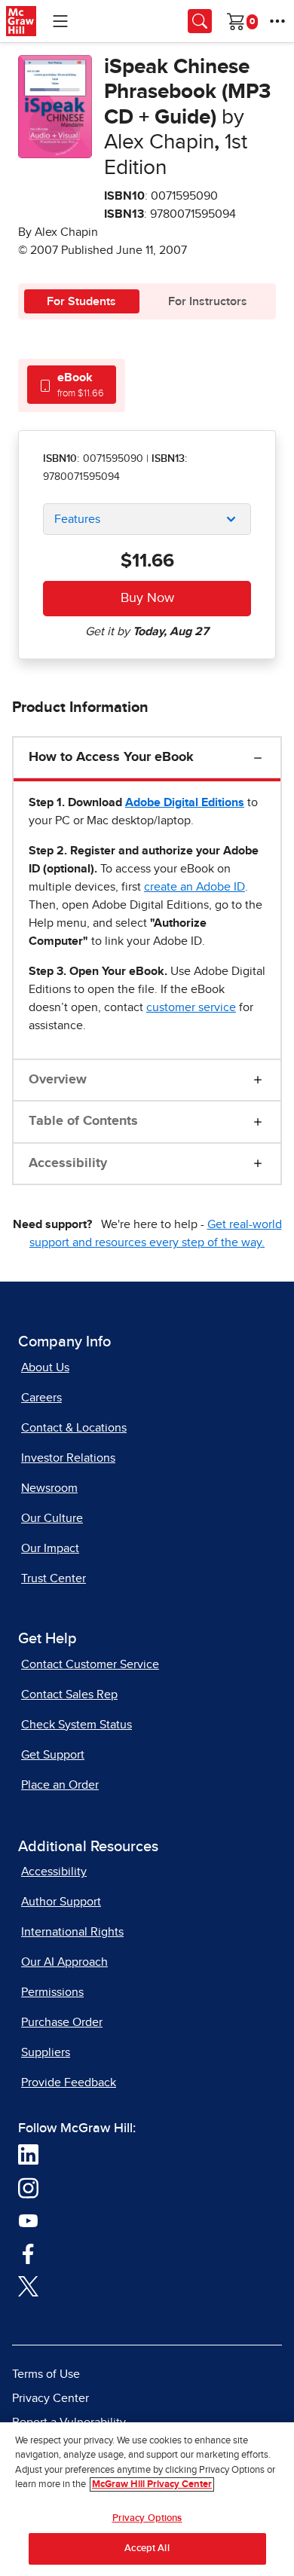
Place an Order (60, 1785)
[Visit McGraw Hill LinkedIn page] (28, 2154)
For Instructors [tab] (208, 301)
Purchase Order (62, 2022)
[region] (147, 2499)
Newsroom (49, 1488)
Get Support (53, 1755)
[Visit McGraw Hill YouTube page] (28, 2220)
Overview (58, 1080)
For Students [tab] (81, 301)
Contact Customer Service (90, 1664)
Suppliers (46, 2052)
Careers (41, 1398)
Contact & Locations (74, 1428)
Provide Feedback (69, 2082)
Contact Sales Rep (69, 1694)
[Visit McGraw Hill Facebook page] (28, 2253)
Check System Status (77, 1725)
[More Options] (277, 21)
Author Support (61, 1902)
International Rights (72, 1932)
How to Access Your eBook (111, 757)
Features (77, 519)
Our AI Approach (64, 1962)
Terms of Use (46, 2374)
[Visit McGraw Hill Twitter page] (28, 2285)
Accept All (147, 2548)
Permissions (52, 1992)
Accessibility (68, 1163)
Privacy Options (147, 2518)
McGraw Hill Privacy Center (152, 2484)
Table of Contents (83, 1121)
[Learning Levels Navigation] (60, 21)
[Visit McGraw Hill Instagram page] (28, 2187)
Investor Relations (68, 1458)
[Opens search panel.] (200, 21)
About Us (45, 1367)
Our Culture (52, 1518)
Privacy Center (51, 2398)
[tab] (72, 385)
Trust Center (54, 1578)
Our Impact (50, 1548)
